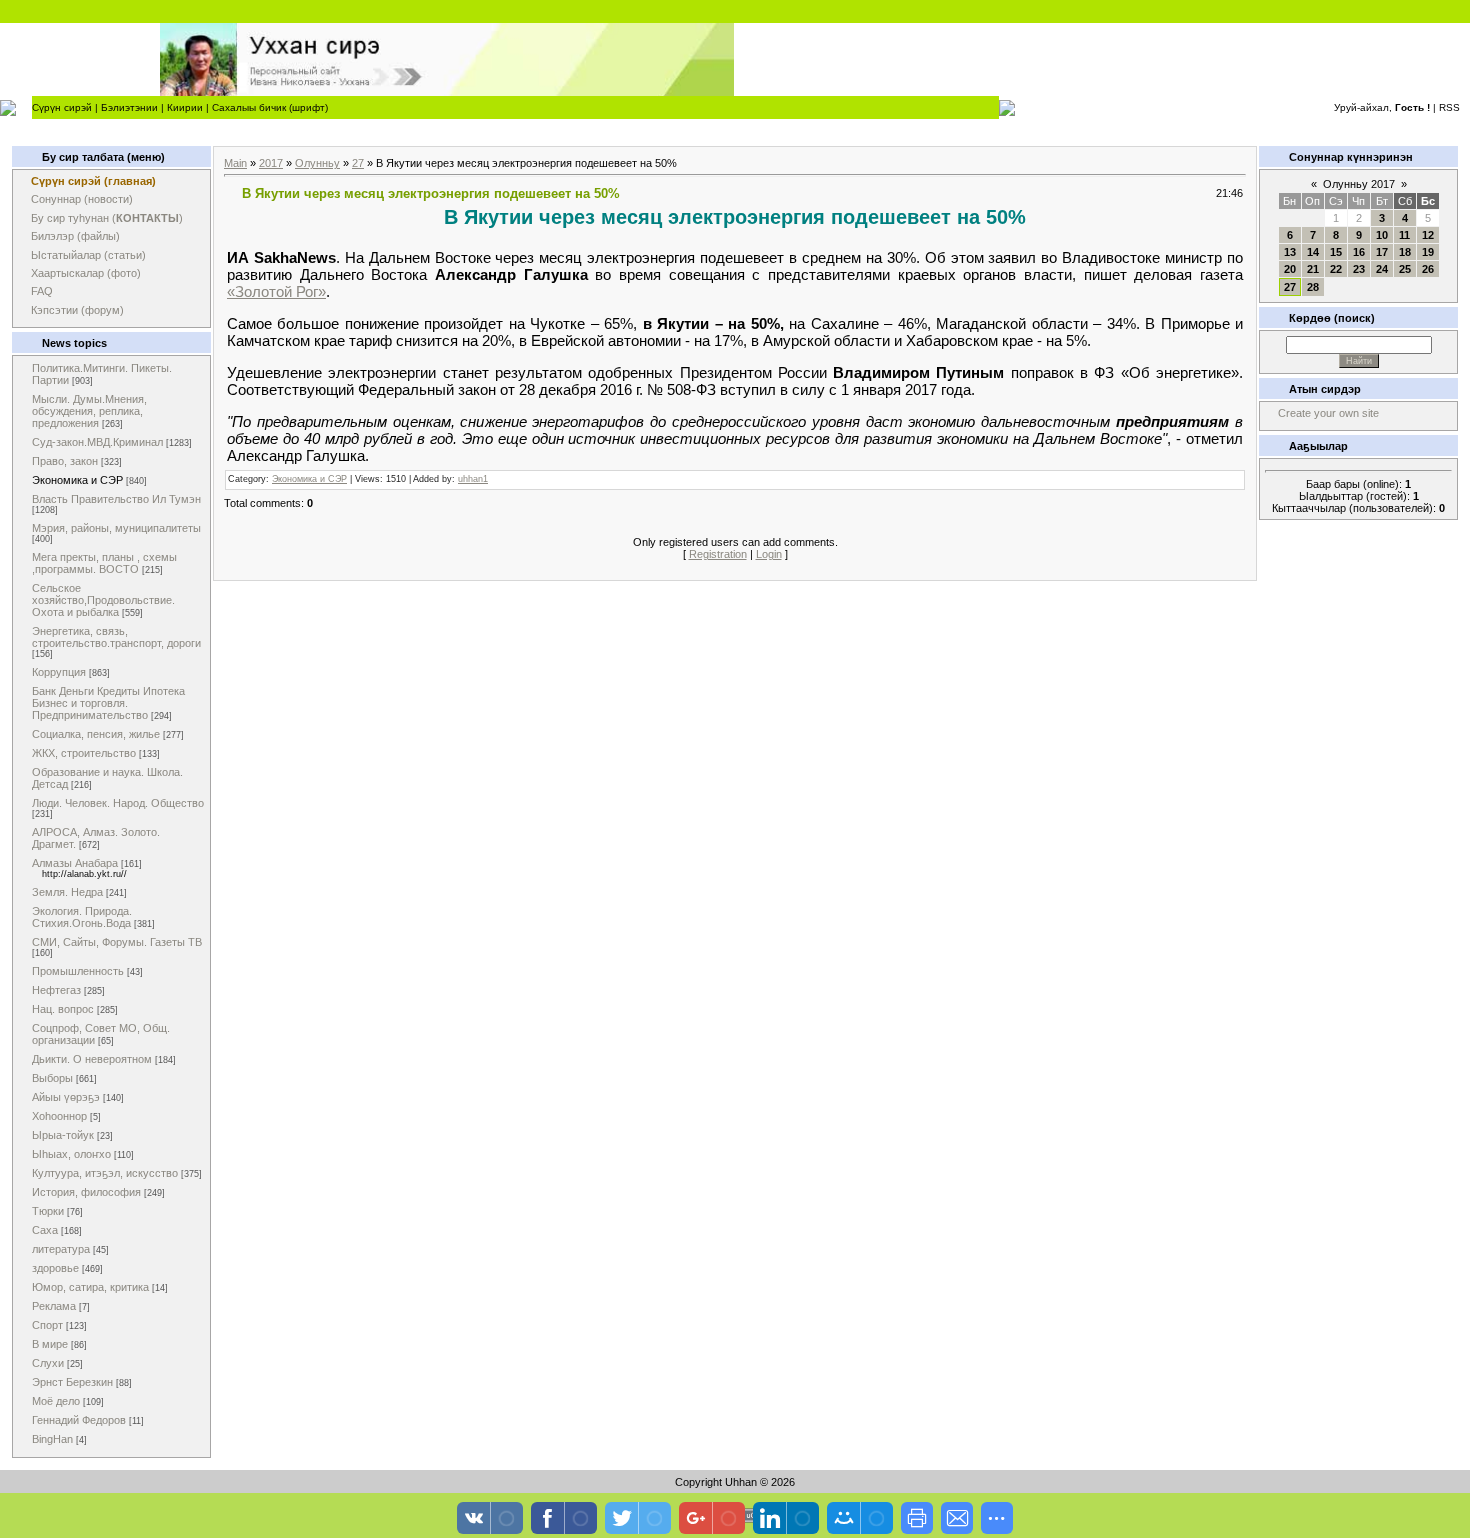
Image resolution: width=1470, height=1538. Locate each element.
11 (1404, 235)
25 (1405, 269)
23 (1359, 269)
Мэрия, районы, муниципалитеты (116, 528)
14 (1313, 252)
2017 (271, 163)
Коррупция (59, 672)
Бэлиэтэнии (129, 107)
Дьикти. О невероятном (92, 1059)
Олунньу (317, 163)
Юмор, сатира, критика (90, 1287)
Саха (45, 1230)
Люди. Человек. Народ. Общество (118, 803)
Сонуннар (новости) (82, 199)
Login (769, 554)
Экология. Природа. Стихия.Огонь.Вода (82, 917)
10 (1382, 235)
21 (1313, 269)
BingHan (52, 1439)
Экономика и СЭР (77, 480)
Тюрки (48, 1211)
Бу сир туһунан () (107, 218)
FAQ (42, 291)
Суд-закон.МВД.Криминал (97, 442)
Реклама (54, 1306)
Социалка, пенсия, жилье (96, 734)
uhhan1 (473, 479)
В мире (50, 1344)
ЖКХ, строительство (84, 753)
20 (1290, 269)
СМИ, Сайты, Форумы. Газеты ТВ (117, 942)
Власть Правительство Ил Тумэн (116, 499)
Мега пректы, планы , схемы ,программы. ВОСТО (104, 563)
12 (1428, 235)
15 (1336, 252)
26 (1428, 269)
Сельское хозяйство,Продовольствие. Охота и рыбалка (103, 600)
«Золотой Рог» (276, 291)
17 (1382, 252)
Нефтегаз (56, 990)
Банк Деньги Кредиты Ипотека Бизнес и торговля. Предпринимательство (108, 703)
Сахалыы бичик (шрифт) (270, 107)
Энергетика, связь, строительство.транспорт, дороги (116, 637)
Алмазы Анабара (75, 863)
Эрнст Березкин (72, 1382)
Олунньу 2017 (1359, 184)
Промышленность (78, 971)
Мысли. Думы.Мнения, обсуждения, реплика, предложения (89, 411)
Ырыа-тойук (63, 1135)
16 (1359, 252)
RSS (1449, 107)
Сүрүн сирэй (62, 107)
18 (1405, 252)
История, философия (86, 1192)
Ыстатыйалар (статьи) (88, 255)
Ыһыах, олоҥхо (71, 1154)
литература (61, 1249)
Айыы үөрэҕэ (66, 1097)
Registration (718, 554)
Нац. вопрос (63, 1009)
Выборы (52, 1078)
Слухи (48, 1363)
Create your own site (1328, 413)
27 (358, 163)
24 (1382, 269)
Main (235, 163)
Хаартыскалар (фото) (86, 273)
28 (1313, 287)
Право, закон (65, 461)
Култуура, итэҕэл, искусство (105, 1173)
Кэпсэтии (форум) (77, 310)
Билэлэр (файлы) (75, 236)
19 (1428, 252)
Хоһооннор (59, 1116)
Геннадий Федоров (79, 1420)
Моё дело (56, 1401)
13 (1290, 252)
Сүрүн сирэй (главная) (93, 181)
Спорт (47, 1325)
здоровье (55, 1268)
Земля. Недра (67, 892)
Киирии (185, 107)
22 (1336, 269)
